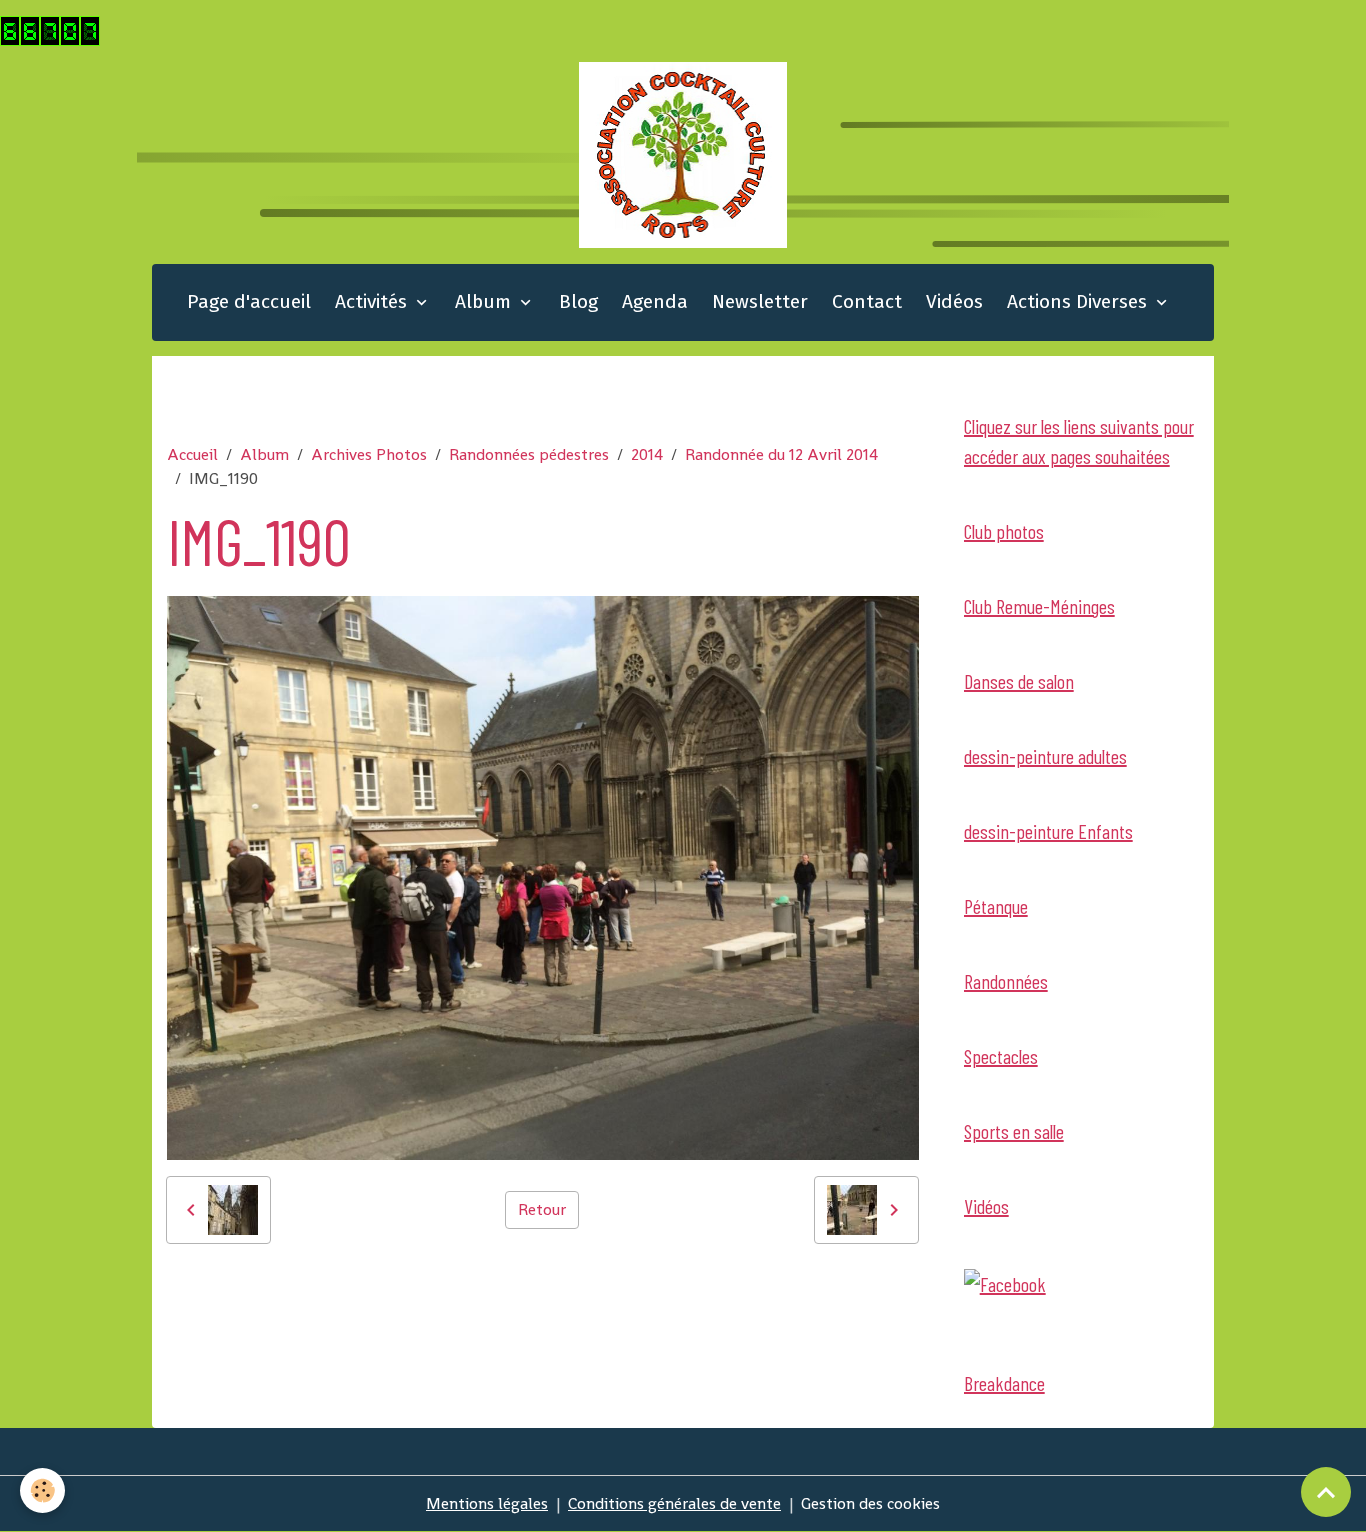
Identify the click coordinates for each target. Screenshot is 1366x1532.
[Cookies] (42, 1490)
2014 (647, 454)
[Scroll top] (1326, 1492)
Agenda (655, 301)
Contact (867, 301)
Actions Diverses (1079, 301)
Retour (542, 1209)
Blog (578, 301)
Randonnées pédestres (529, 454)
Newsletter (760, 301)
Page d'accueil (249, 301)
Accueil (192, 454)
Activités (373, 301)
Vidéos (954, 301)
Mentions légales (487, 1503)
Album (485, 301)
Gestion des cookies (870, 1503)
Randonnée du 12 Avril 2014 (781, 454)
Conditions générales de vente (674, 1503)
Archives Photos (369, 454)
